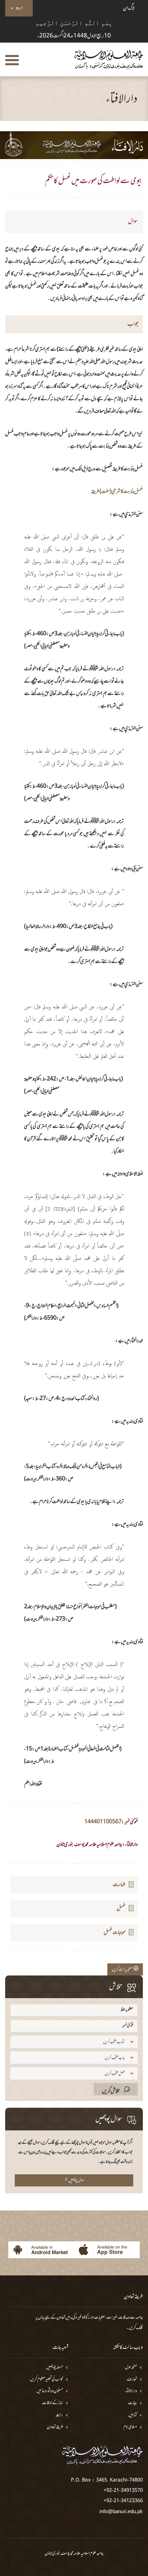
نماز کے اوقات (52, 2403)
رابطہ (59, 2415)
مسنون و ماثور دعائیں (50, 2391)
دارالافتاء (131, 2391)
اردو (19, 8)
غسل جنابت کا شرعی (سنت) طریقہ (117, 492)
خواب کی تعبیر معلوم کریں (46, 2380)
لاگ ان (129, 8)
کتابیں (133, 2415)
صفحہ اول (131, 2368)
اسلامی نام (130, 2427)
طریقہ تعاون (55, 2427)
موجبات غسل (115, 1933)
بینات (133, 2403)
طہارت (119, 1885)
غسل (121, 1908)
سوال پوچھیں (76, 2181)
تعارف (132, 2380)
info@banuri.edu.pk (121, 2511)
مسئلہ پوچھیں (55, 2368)
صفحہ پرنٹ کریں (123, 1970)
